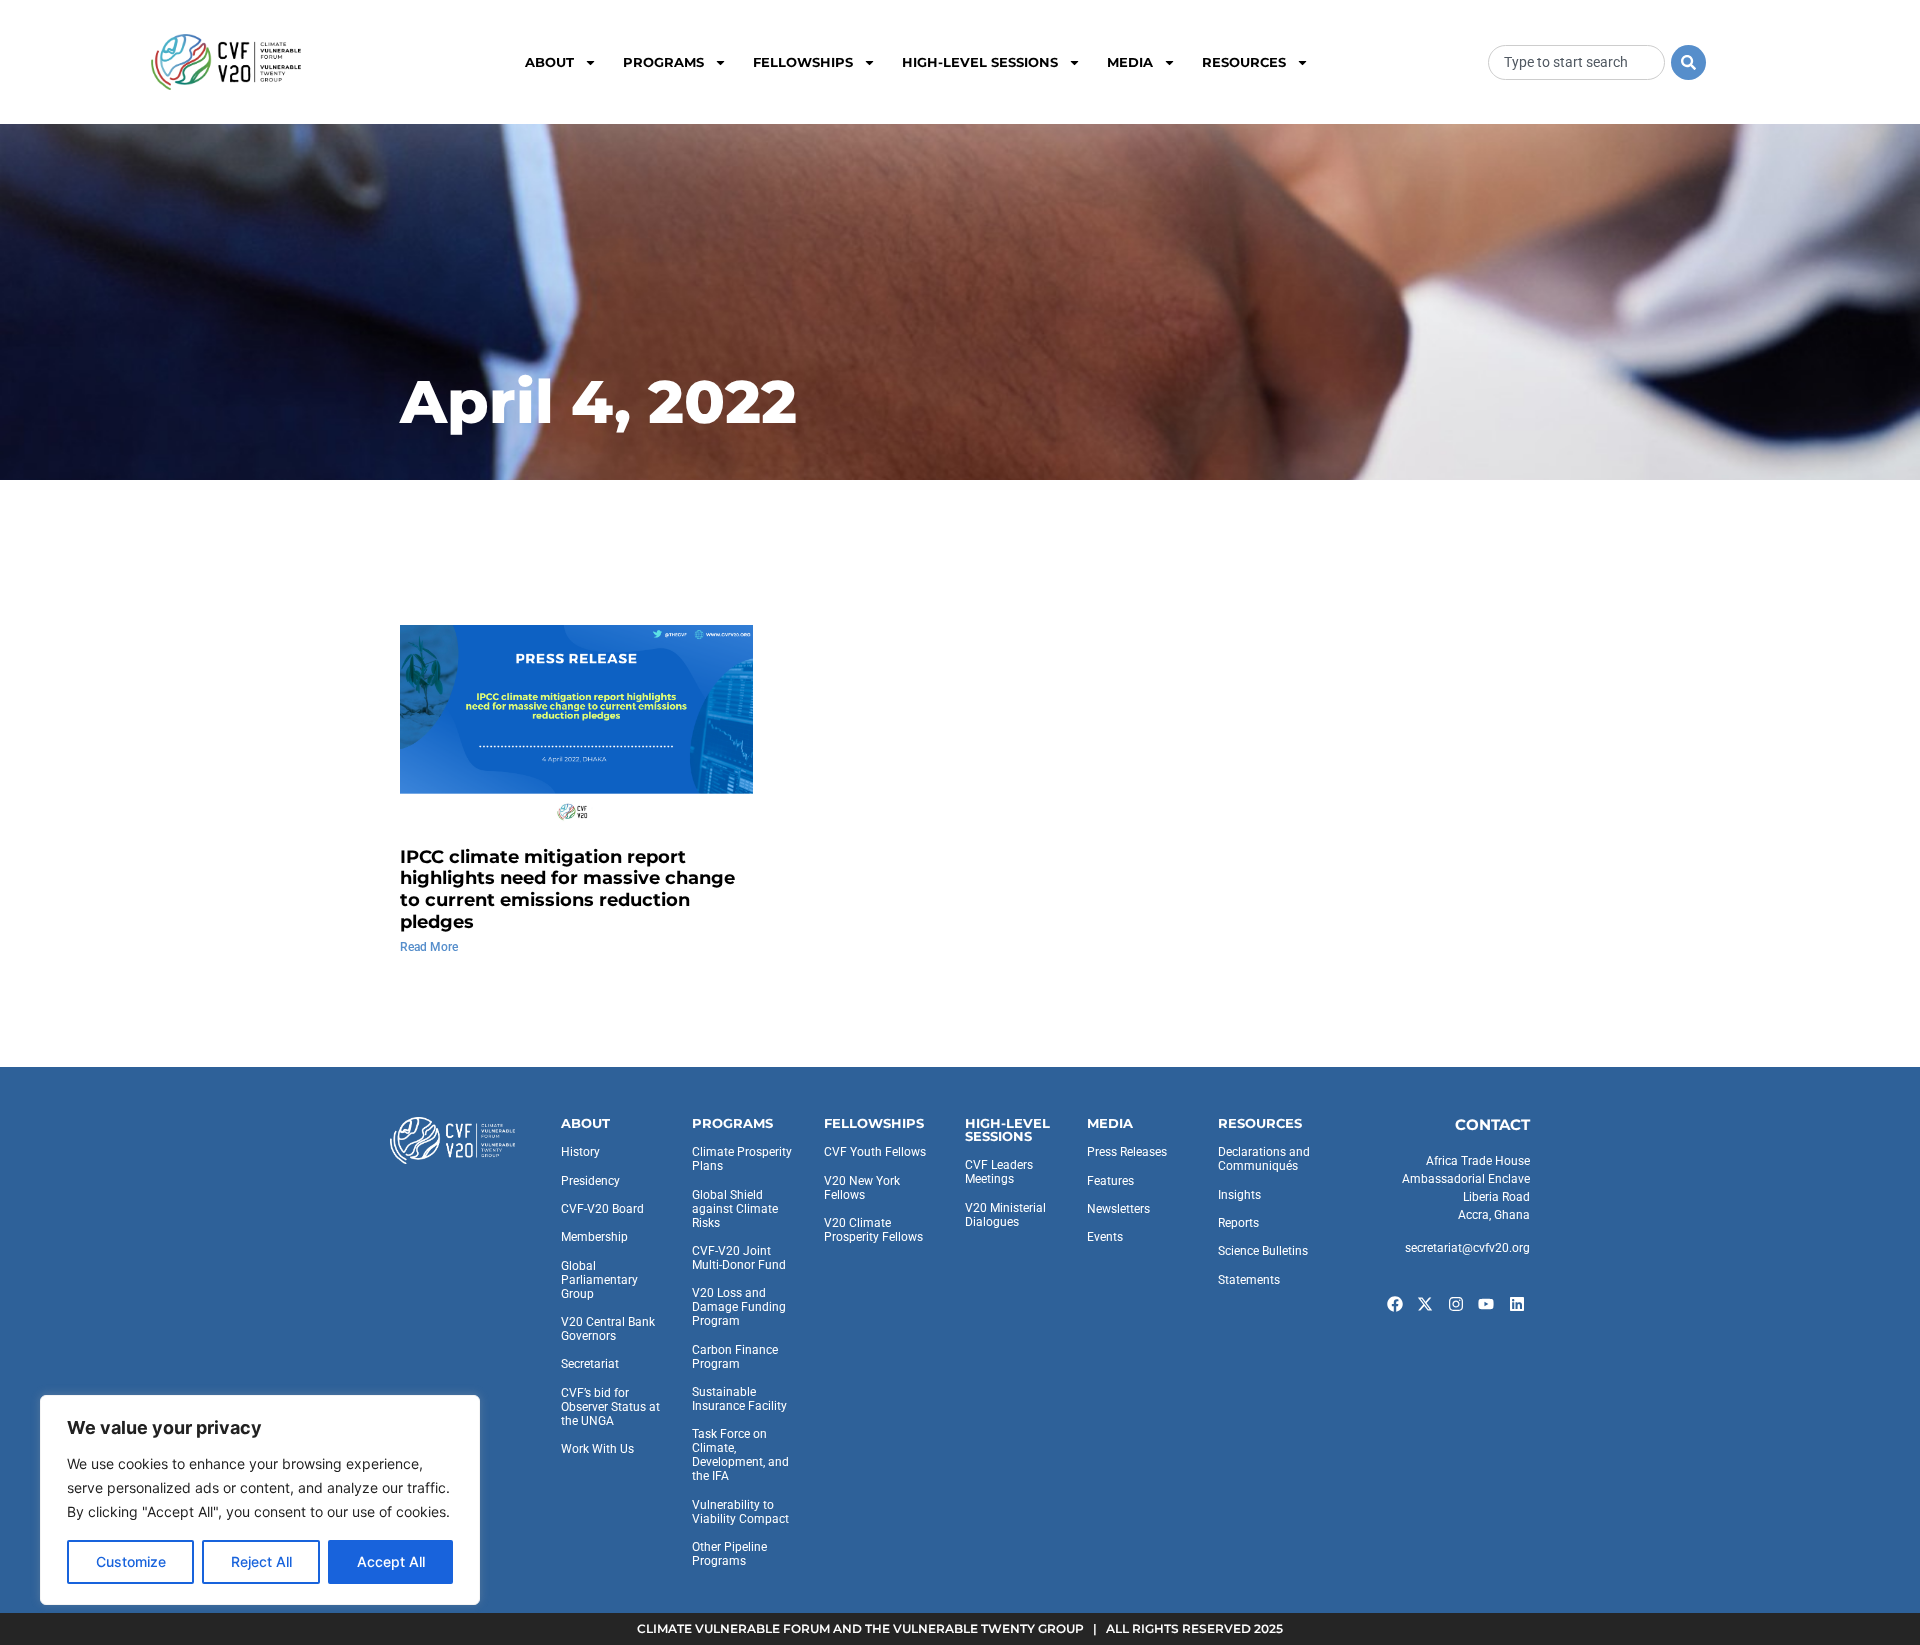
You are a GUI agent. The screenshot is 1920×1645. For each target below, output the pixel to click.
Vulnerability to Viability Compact (740, 1512)
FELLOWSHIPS (874, 1123)
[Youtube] (1487, 1304)
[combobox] (1576, 62)
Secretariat (590, 1364)
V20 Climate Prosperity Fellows (873, 1230)
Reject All (261, 1561)
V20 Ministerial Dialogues (1005, 1215)
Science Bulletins (1263, 1251)
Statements (1249, 1280)
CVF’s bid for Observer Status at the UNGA (610, 1407)
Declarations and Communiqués (1264, 1159)
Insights (1239, 1195)
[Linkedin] (1517, 1304)
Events (1105, 1237)
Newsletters (1118, 1209)
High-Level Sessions (980, 62)
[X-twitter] (1425, 1304)
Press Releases (1127, 1152)
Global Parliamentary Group (599, 1280)
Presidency (590, 1181)
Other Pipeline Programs (729, 1554)
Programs (663, 62)
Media (1130, 62)
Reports (1238, 1223)
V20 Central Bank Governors (608, 1329)
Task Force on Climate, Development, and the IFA (740, 1455)
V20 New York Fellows (862, 1188)
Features (1110, 1181)
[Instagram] (1456, 1304)
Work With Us (597, 1449)
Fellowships (803, 62)
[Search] (1688, 62)
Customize (131, 1561)
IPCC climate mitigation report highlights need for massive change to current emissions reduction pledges (567, 889)
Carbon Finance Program (735, 1357)
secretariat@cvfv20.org (1467, 1248)
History (580, 1152)
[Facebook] (1395, 1304)
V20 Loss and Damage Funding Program (739, 1307)
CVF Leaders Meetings (999, 1172)
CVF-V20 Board (602, 1209)
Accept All (391, 1561)
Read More (429, 947)
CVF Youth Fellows (875, 1152)
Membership (594, 1237)
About (549, 62)
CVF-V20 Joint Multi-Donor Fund (739, 1258)
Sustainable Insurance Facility (739, 1399)
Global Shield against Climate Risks (735, 1209)
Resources (1244, 62)
